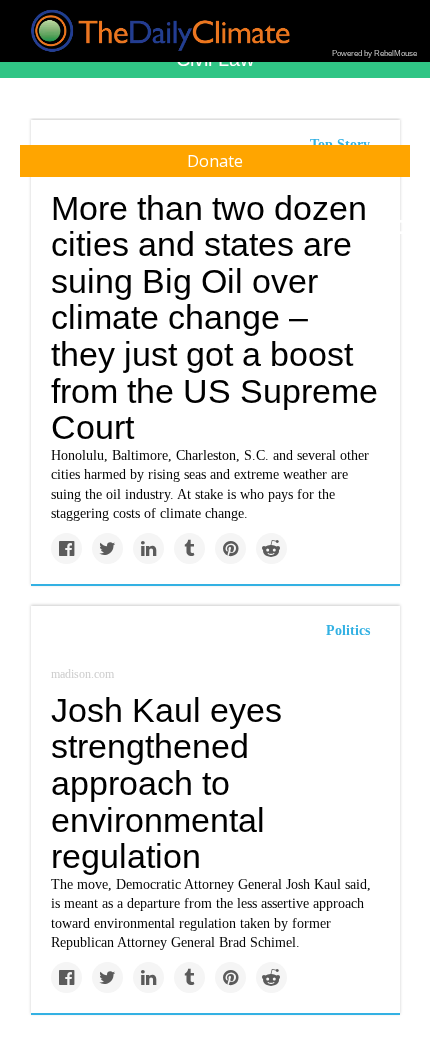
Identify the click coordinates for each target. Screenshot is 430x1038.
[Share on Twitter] (107, 548)
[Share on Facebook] (66, 548)
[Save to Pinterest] (230, 548)
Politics (348, 630)
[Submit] (402, 228)
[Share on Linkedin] (148, 548)
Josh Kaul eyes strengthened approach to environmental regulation (166, 783)
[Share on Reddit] (271, 548)
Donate (215, 161)
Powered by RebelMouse (374, 53)
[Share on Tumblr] (189, 548)
